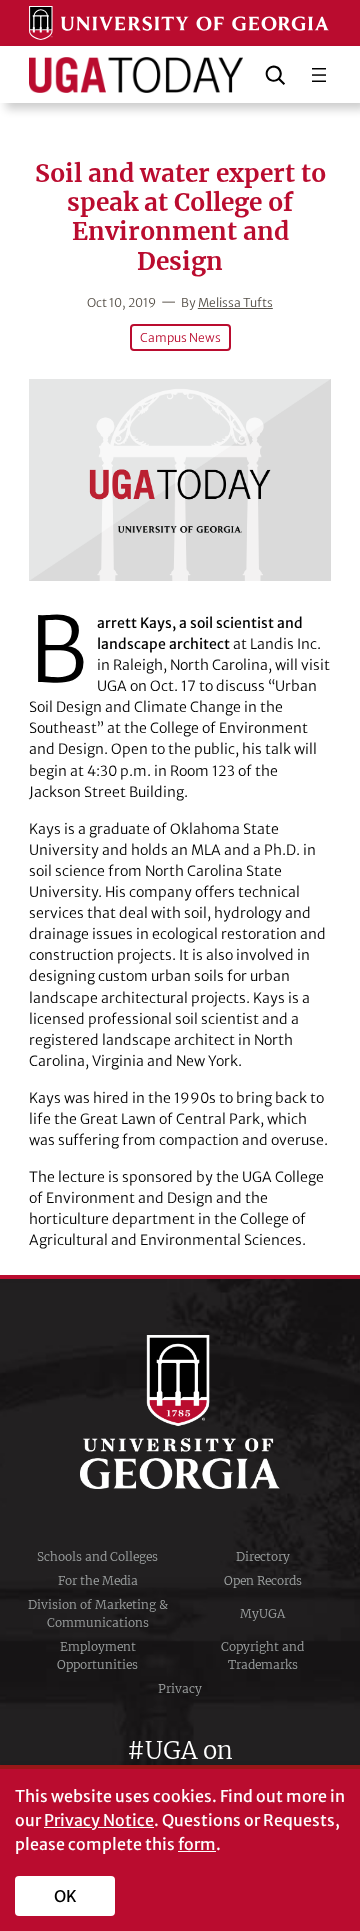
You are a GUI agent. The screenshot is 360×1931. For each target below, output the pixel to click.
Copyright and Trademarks (262, 1655)
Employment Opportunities (97, 1655)
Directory (263, 1556)
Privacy (180, 1688)
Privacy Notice (99, 1820)
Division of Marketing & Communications (98, 1613)
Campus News (180, 337)
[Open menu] (319, 75)
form (197, 1844)
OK (65, 1896)
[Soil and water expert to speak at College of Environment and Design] (180, 480)
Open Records (263, 1580)
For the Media (98, 1580)
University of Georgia (180, 1412)
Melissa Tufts (235, 302)
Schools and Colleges (97, 1556)
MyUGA (262, 1613)
